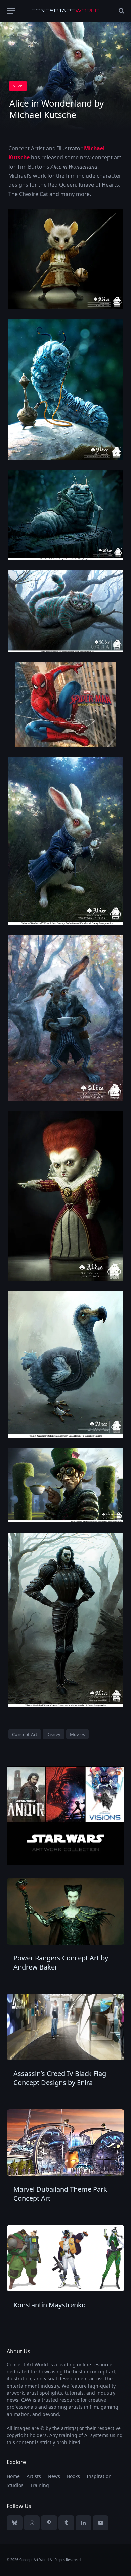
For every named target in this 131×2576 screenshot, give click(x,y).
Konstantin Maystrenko (50, 2305)
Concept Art (25, 1734)
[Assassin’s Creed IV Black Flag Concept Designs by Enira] (65, 2027)
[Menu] (11, 11)
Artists (34, 2476)
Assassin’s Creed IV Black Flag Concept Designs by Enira (60, 2078)
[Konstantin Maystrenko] (65, 2258)
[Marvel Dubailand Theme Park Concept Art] (65, 2143)
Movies (77, 1734)
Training (40, 2485)
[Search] (121, 11)
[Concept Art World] (65, 11)
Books (73, 2476)
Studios (15, 2485)
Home (13, 2476)
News (18, 86)
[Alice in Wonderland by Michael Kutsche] (65, 390)
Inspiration (99, 2476)
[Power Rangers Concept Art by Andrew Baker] (65, 1911)
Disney (53, 1734)
